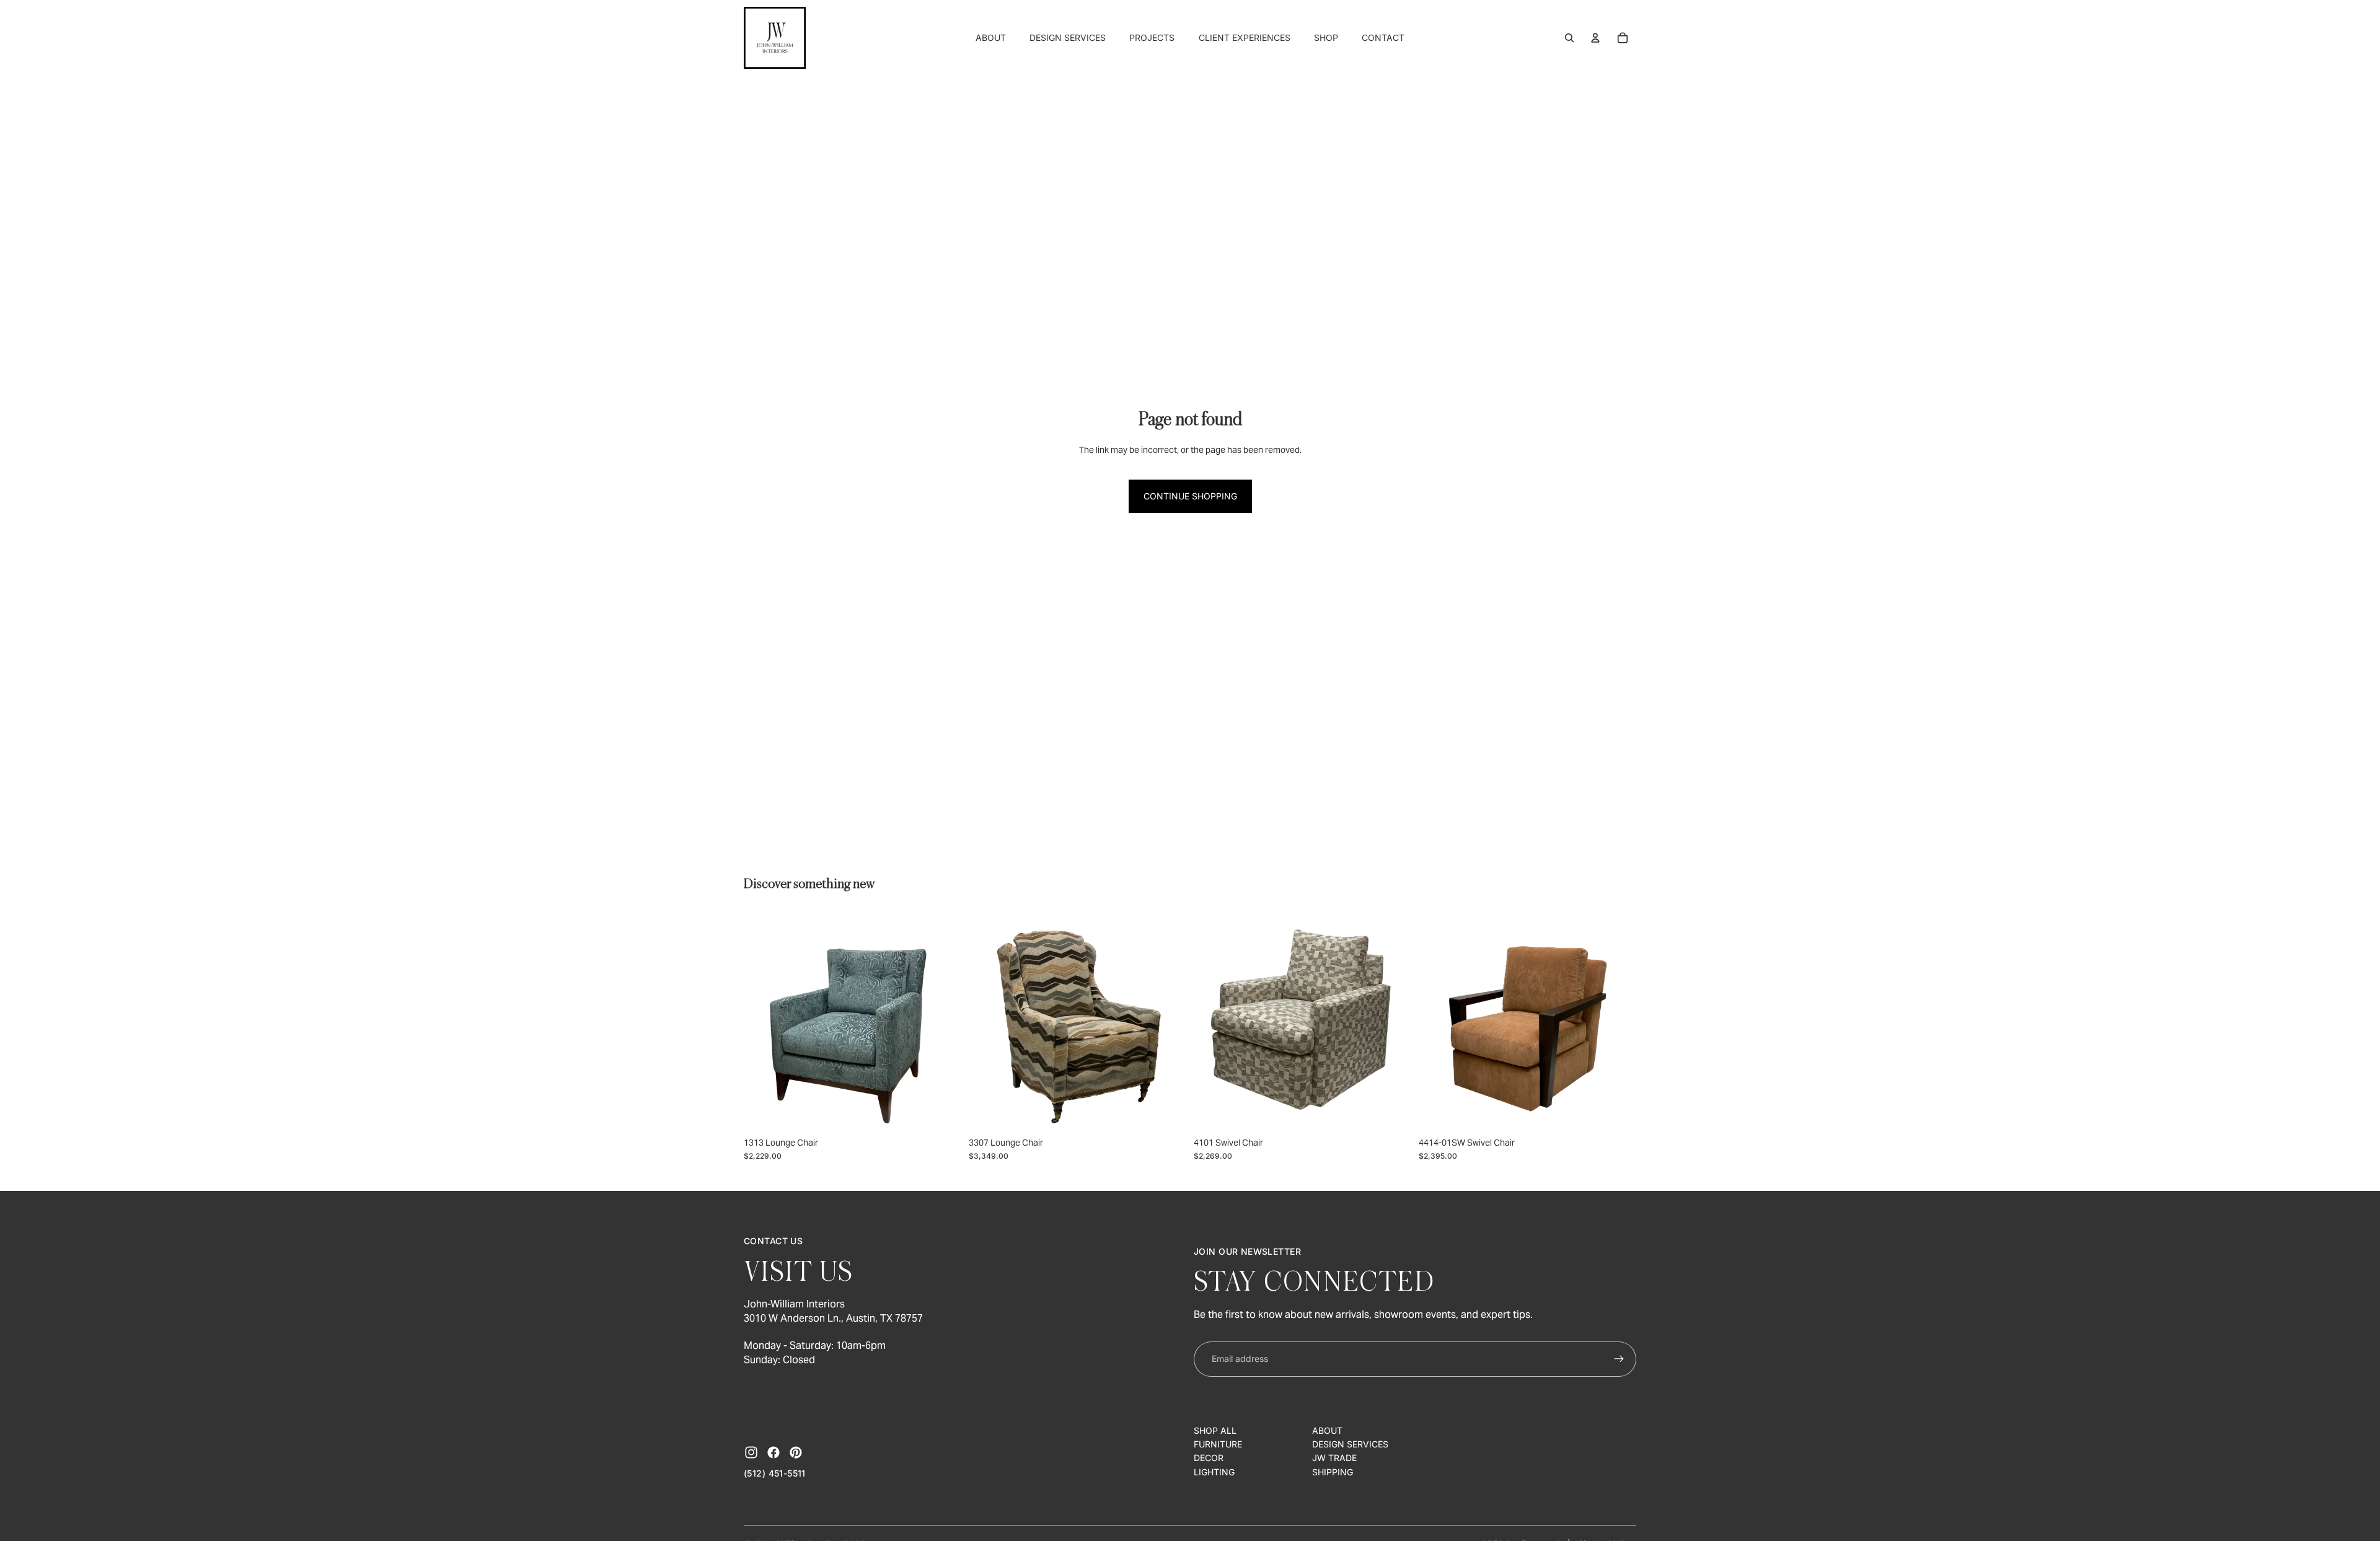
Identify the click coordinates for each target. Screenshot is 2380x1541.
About (1327, 1430)
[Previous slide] (762, 1022)
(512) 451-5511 (775, 1473)
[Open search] (1569, 38)
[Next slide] (943, 1022)
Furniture (1218, 1444)
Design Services (1350, 1444)
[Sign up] (1619, 1359)
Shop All (1215, 1430)
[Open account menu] (1595, 38)
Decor (1209, 1458)
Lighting (1214, 1472)
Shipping (1333, 1472)
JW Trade (1334, 1458)
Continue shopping (1190, 496)
